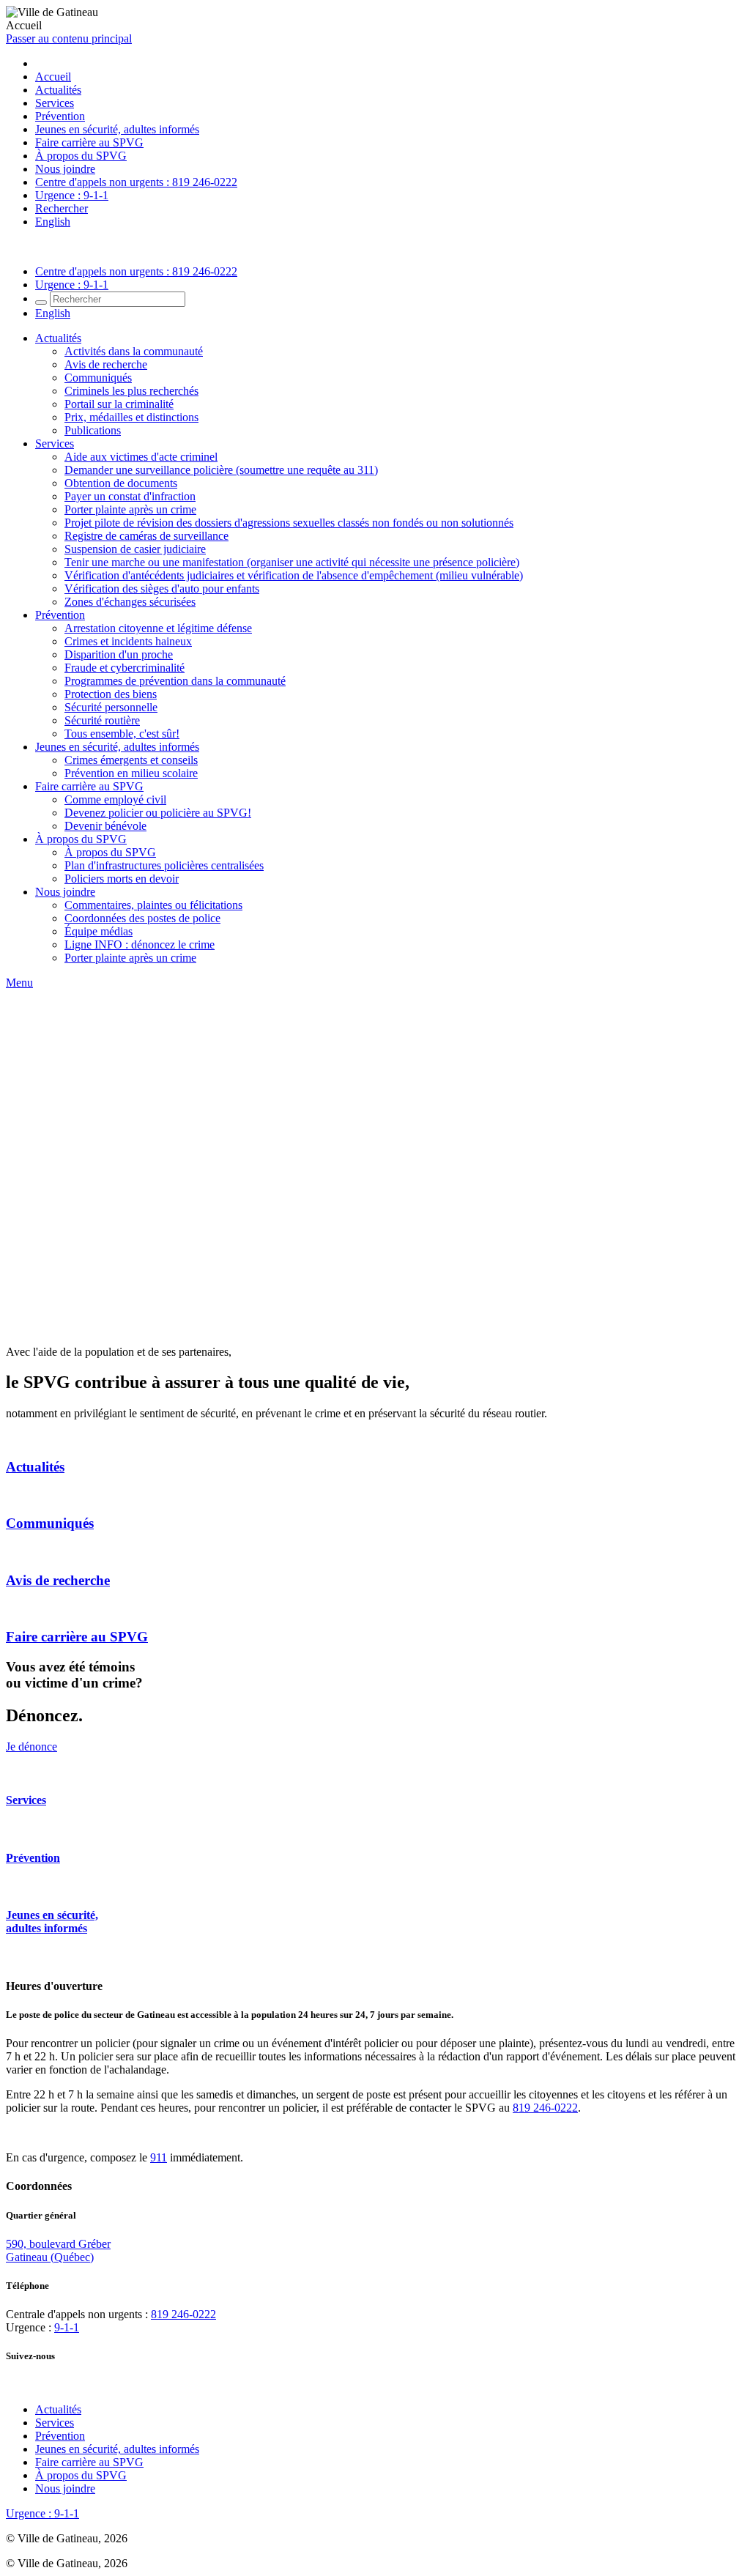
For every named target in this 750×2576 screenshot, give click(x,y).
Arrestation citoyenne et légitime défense (158, 628)
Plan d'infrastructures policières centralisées (164, 865)
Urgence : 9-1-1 (72, 195)
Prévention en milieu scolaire (131, 773)
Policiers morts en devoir (122, 879)
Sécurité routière (102, 720)
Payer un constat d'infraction (130, 496)
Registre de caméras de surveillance (146, 536)
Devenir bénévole (105, 826)
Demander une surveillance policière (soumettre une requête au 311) (221, 470)
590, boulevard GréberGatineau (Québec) (58, 2250)
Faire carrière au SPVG (89, 142)
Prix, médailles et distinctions (131, 417)
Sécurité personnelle (111, 707)
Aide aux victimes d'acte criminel (141, 457)
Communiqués (98, 378)
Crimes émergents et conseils (131, 760)
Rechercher (62, 208)
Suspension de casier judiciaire (135, 549)
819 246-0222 (545, 2108)
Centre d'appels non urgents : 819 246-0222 (136, 182)
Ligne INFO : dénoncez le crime (140, 944)
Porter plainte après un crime (130, 509)
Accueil (53, 77)
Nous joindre (65, 169)
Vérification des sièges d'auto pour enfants (162, 589)
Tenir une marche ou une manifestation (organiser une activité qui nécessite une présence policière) (292, 562)
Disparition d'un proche (119, 654)
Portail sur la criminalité (119, 404)
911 (159, 2157)
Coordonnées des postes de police (142, 918)
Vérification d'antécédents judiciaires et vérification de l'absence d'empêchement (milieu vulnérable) (294, 575)
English (53, 222)
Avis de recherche (106, 364)
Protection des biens (111, 694)
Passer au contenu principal (69, 38)
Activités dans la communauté (134, 351)
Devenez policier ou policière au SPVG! (158, 813)
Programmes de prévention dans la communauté (175, 681)
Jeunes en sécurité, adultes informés (117, 129)
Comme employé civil (115, 799)
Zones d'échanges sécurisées (130, 602)
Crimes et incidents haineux (128, 641)
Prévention (60, 116)
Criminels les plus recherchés (131, 391)
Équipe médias (99, 931)
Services (55, 103)
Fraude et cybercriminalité (125, 668)
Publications (93, 430)
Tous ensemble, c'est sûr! (122, 734)
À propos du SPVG (81, 156)
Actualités (58, 90)
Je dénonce (31, 1747)
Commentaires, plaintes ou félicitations (153, 905)
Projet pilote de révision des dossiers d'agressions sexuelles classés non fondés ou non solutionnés (289, 523)
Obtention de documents (121, 483)
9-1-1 (67, 2327)
